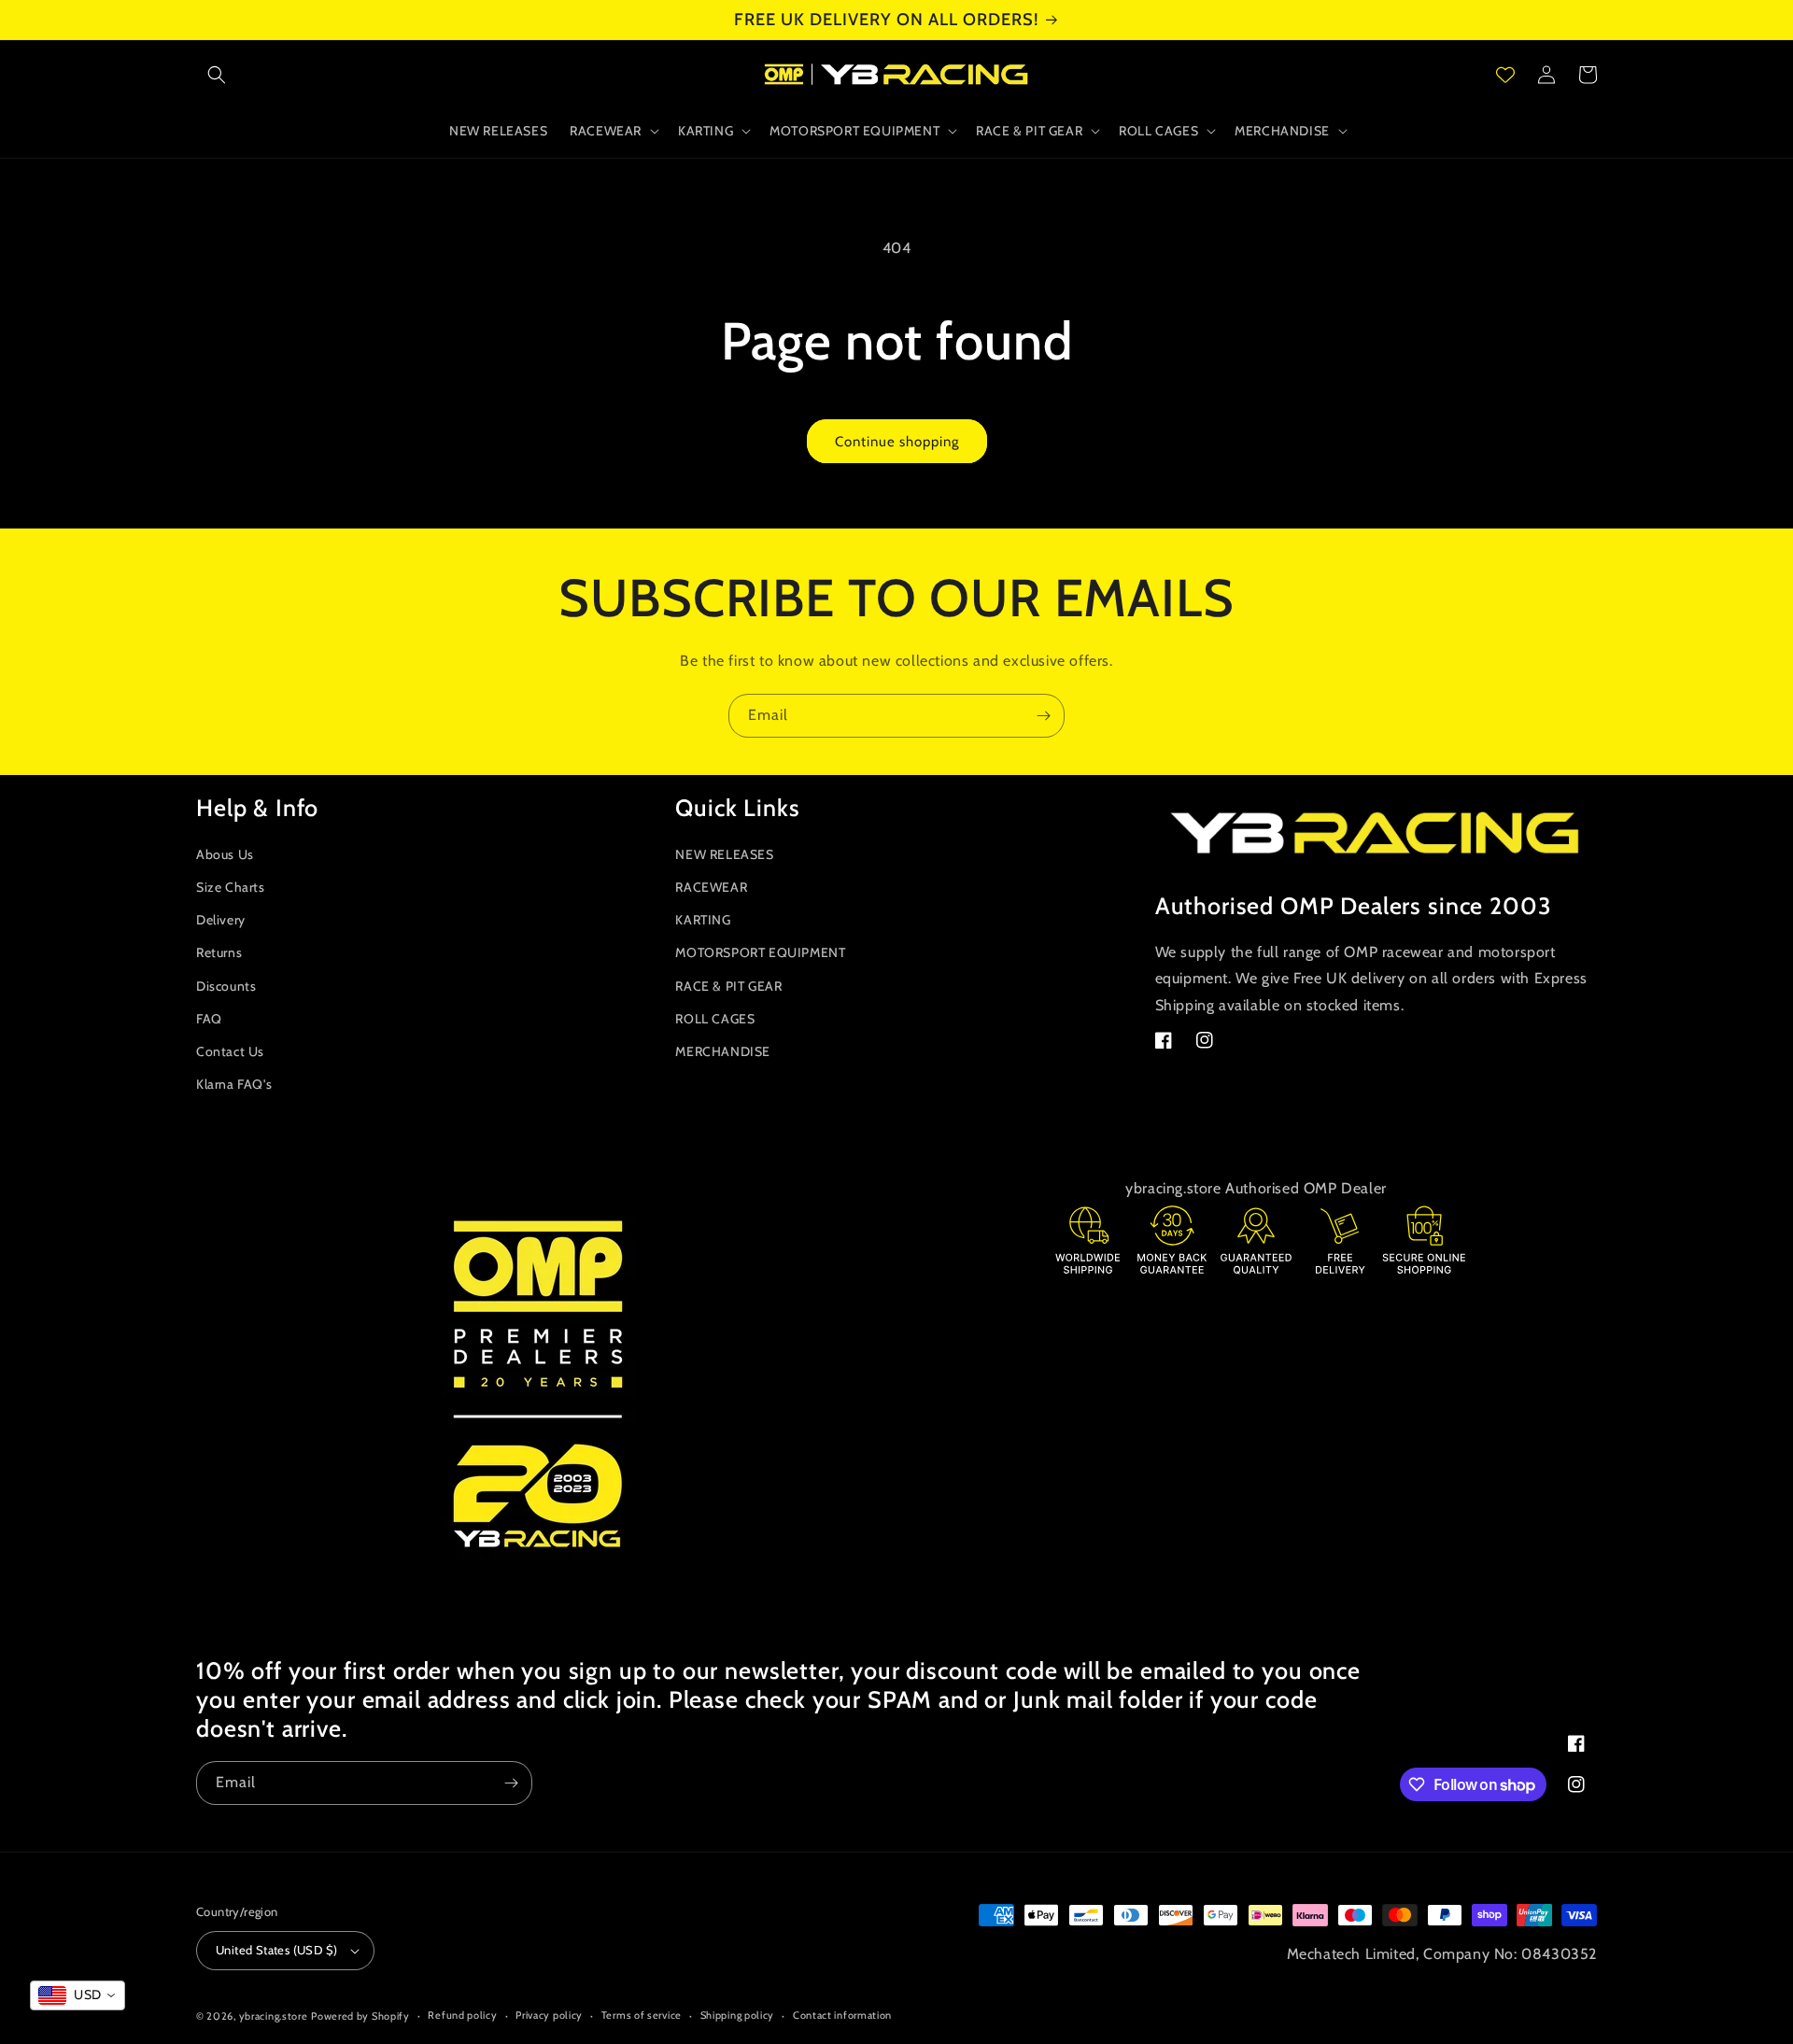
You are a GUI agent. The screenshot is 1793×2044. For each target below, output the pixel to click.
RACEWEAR (711, 887)
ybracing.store (274, 2016)
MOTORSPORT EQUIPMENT (760, 952)
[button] (217, 75)
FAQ (209, 1019)
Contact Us (230, 1051)
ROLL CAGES (715, 1019)
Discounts (226, 986)
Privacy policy (549, 2015)
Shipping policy (738, 2015)
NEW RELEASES (724, 854)
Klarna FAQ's (234, 1084)
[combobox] (78, 1995)
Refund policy (462, 2015)
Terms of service (642, 2015)
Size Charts (231, 887)
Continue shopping (897, 442)
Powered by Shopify (360, 2016)
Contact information (842, 2015)
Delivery (221, 920)
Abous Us (225, 854)
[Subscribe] (1043, 716)
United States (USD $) (276, 1950)
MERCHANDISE (723, 1051)
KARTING (703, 920)
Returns (219, 952)
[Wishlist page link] (1505, 75)
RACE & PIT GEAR (728, 986)
